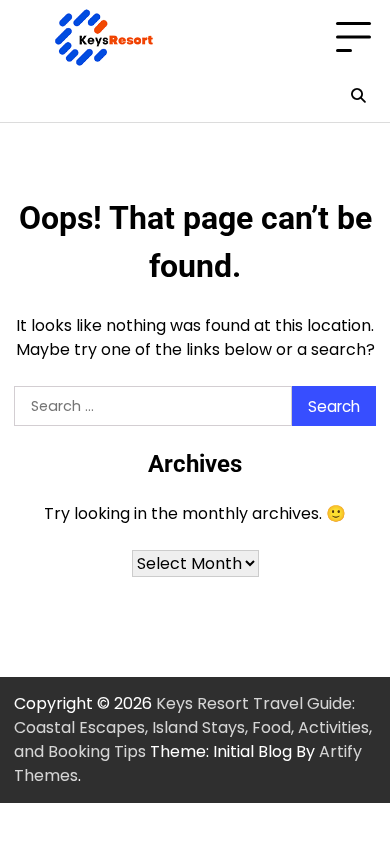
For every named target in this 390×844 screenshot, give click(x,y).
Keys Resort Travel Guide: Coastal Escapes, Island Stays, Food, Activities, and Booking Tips (193, 727)
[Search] (358, 96)
